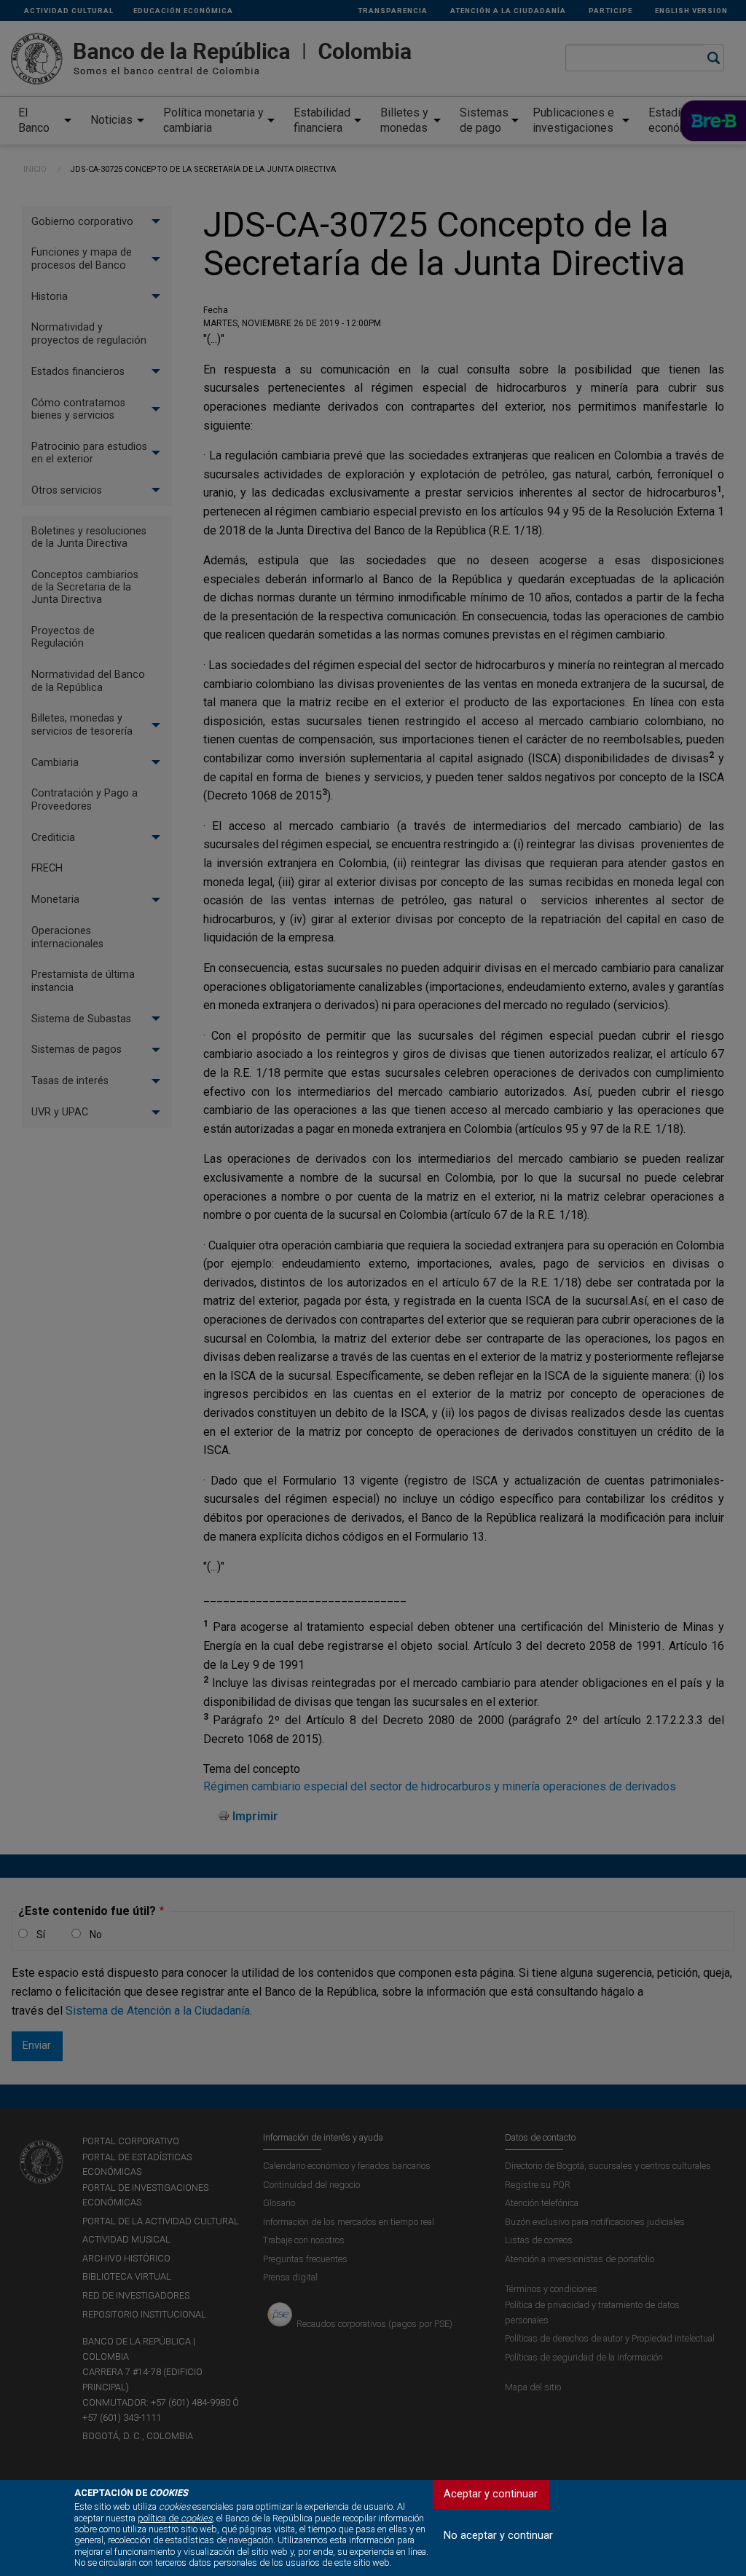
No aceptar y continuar (498, 2536)
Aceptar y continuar (491, 2494)
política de (175, 2518)
